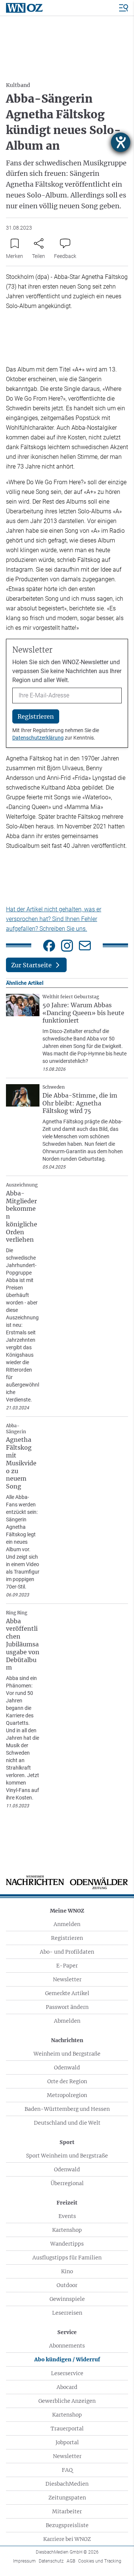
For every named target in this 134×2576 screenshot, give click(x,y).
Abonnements (67, 2346)
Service (67, 2332)
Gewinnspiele (67, 2299)
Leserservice (67, 2373)
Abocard (67, 2387)
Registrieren (67, 1938)
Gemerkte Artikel (67, 1993)
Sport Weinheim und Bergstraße (67, 2156)
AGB (71, 2561)
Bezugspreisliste (67, 2525)
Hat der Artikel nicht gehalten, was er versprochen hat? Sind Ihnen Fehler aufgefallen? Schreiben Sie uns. (54, 919)
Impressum (24, 2561)
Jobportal (67, 2442)
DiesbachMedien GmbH (67, 2552)
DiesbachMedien (67, 2484)
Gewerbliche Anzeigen (67, 2401)
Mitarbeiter (67, 2511)
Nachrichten (67, 2040)
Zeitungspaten (67, 2498)
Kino (67, 2271)
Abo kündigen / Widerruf (67, 2359)
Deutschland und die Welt (67, 2123)
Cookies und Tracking (100, 2561)
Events (67, 2216)
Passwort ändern (67, 2007)
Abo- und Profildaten (67, 1952)
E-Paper (67, 1966)
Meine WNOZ (67, 1911)
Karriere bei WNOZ (67, 2539)
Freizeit (67, 2203)
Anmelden (67, 1924)
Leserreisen (67, 2313)
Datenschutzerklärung (38, 738)
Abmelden (67, 2021)
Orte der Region (67, 2081)
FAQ (67, 2470)
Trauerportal (67, 2429)
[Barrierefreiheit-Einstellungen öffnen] (121, 142)
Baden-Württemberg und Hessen (67, 2109)
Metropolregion (67, 2095)
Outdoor (67, 2285)
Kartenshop (67, 2230)
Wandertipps (67, 2244)
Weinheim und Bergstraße (67, 2054)
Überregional (67, 2183)
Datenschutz (51, 2561)
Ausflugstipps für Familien (67, 2258)
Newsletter (67, 1979)
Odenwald (67, 2068)
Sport (67, 2142)
